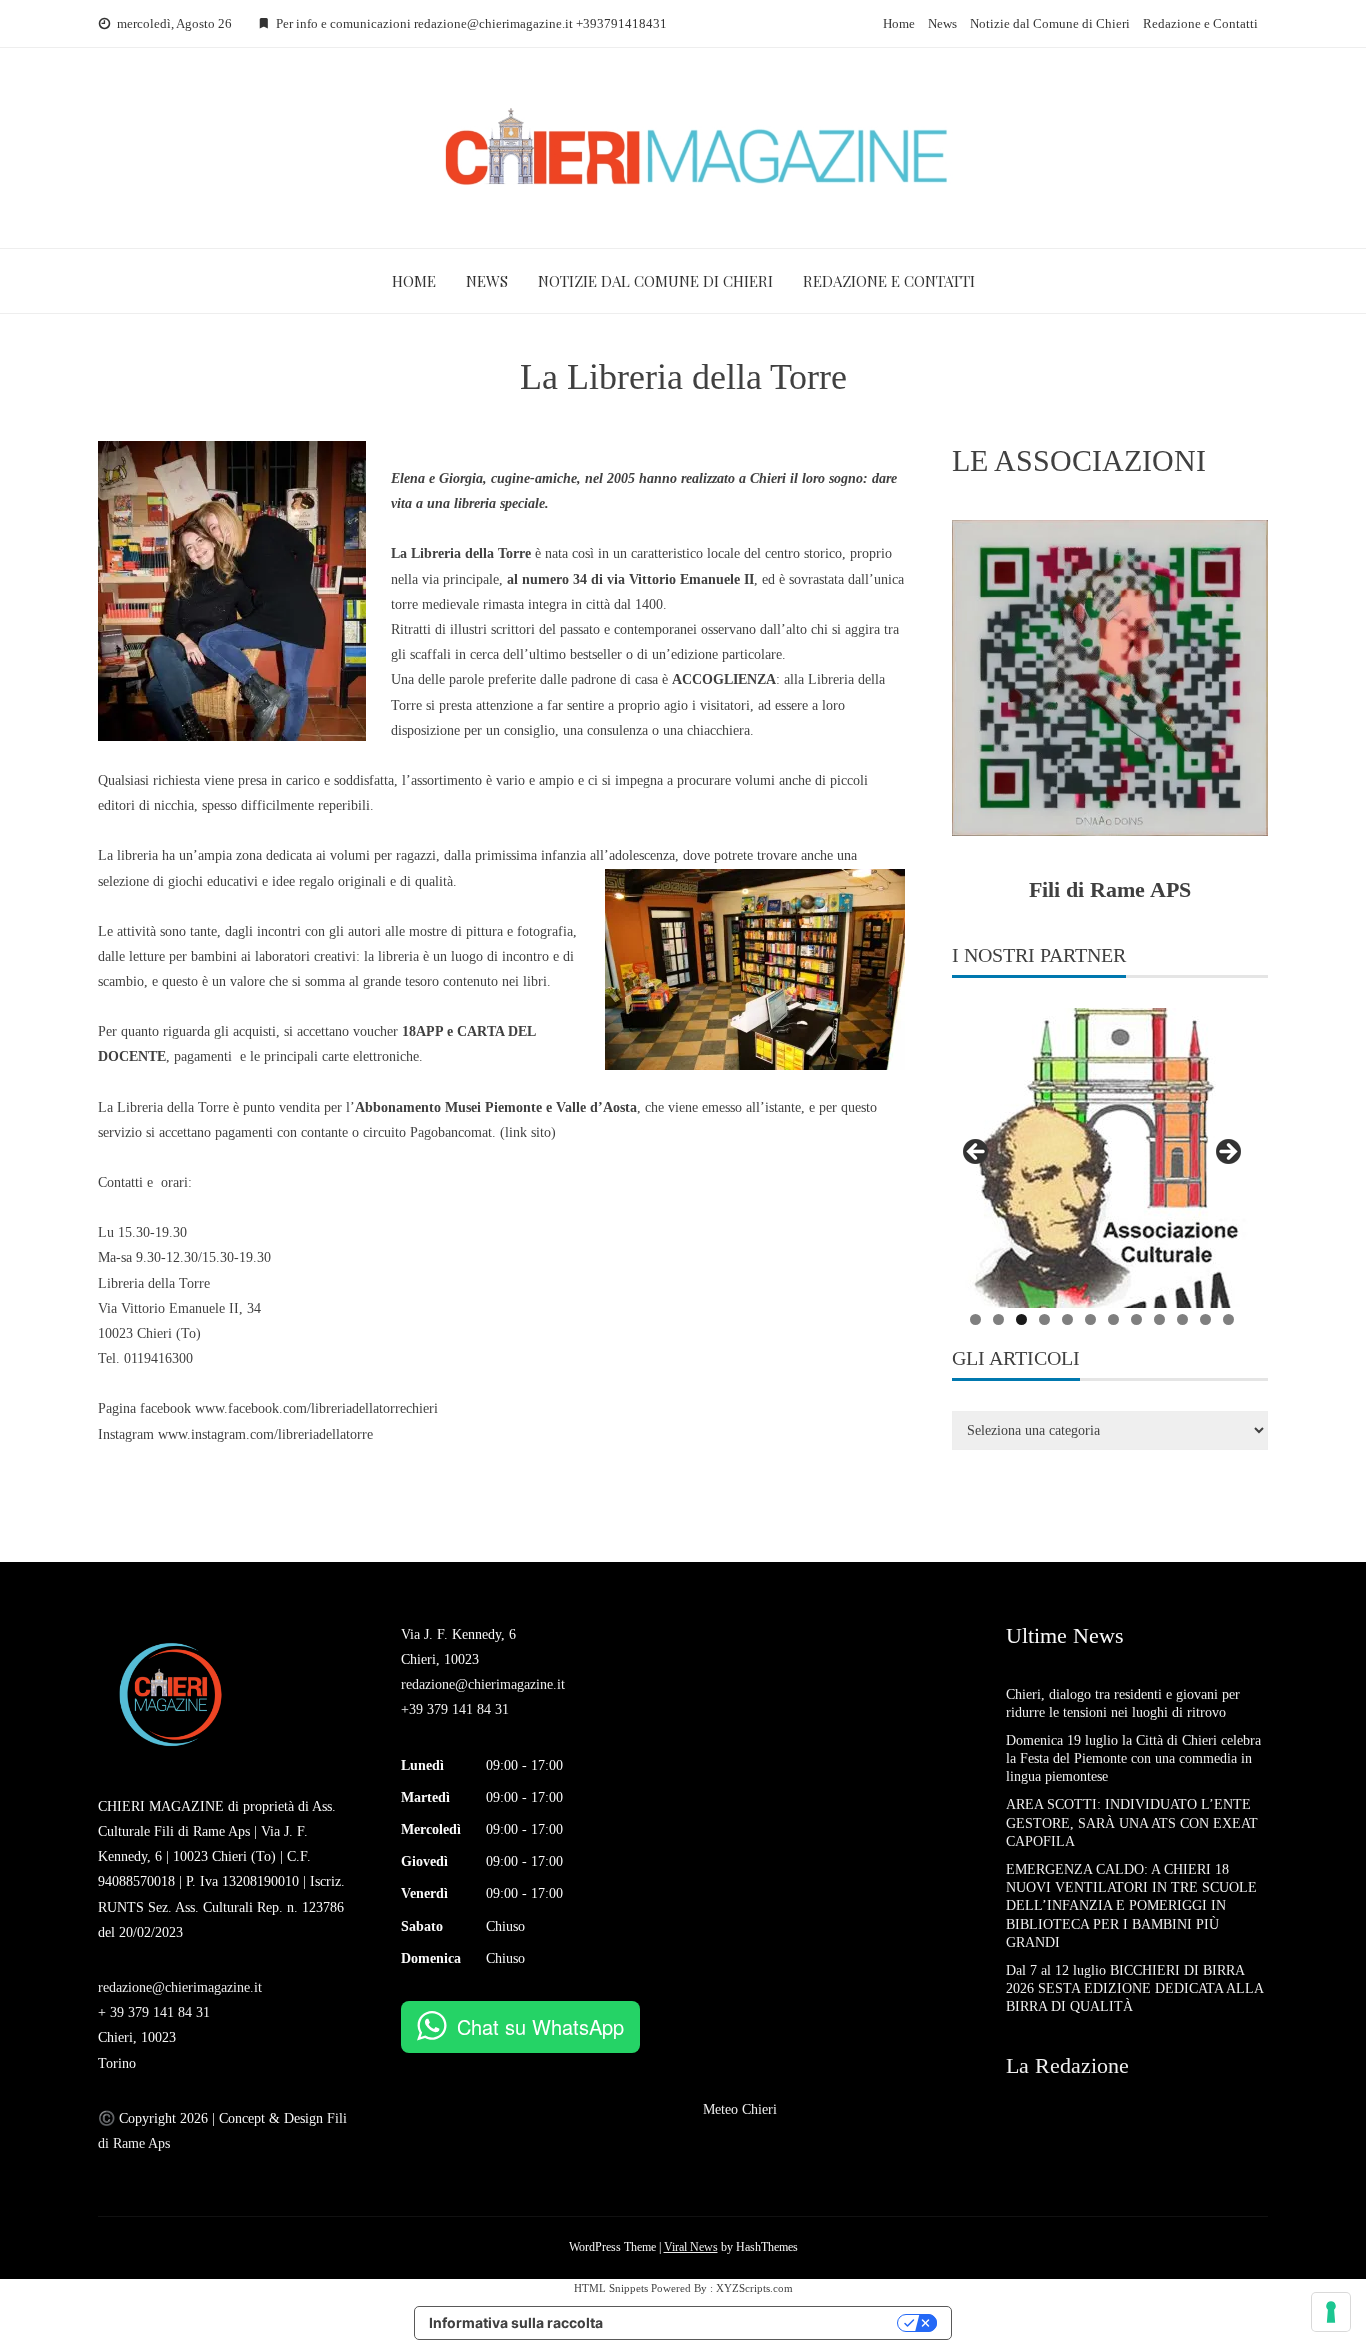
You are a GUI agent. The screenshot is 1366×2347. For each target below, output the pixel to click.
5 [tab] (1067, 1319)
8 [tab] (1136, 1319)
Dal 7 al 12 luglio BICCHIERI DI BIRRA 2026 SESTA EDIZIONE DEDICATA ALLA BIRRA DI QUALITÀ (1134, 1988)
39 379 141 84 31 (160, 2012)
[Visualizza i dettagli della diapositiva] (1102, 1158)
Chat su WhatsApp (540, 2026)
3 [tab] (1021, 1319)
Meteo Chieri (740, 2109)
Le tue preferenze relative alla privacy (759, 2322)
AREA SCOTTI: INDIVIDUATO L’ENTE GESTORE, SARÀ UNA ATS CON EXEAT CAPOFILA (1134, 1822)
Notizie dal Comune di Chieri (1050, 23)
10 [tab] (1182, 1319)
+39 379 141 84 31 (455, 1709)
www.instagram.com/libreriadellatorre (265, 1434)
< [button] (977, 1153)
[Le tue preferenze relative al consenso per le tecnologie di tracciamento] (1331, 2312)
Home (899, 23)
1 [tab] (975, 1319)
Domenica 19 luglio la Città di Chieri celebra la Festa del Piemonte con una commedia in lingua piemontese (1133, 1758)
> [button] (1227, 1153)
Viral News (691, 2247)
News (942, 23)
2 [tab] (998, 1319)
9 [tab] (1159, 1319)
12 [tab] (1228, 1319)
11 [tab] (1205, 1319)
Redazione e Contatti (1200, 23)
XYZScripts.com (754, 2288)
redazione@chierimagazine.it (180, 1987)
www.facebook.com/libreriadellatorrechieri (316, 1408)
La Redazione (1067, 2065)
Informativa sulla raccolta (516, 2322)
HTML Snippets (611, 2288)
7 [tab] (1113, 1319)
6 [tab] (1090, 1319)
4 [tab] (1044, 1319)
